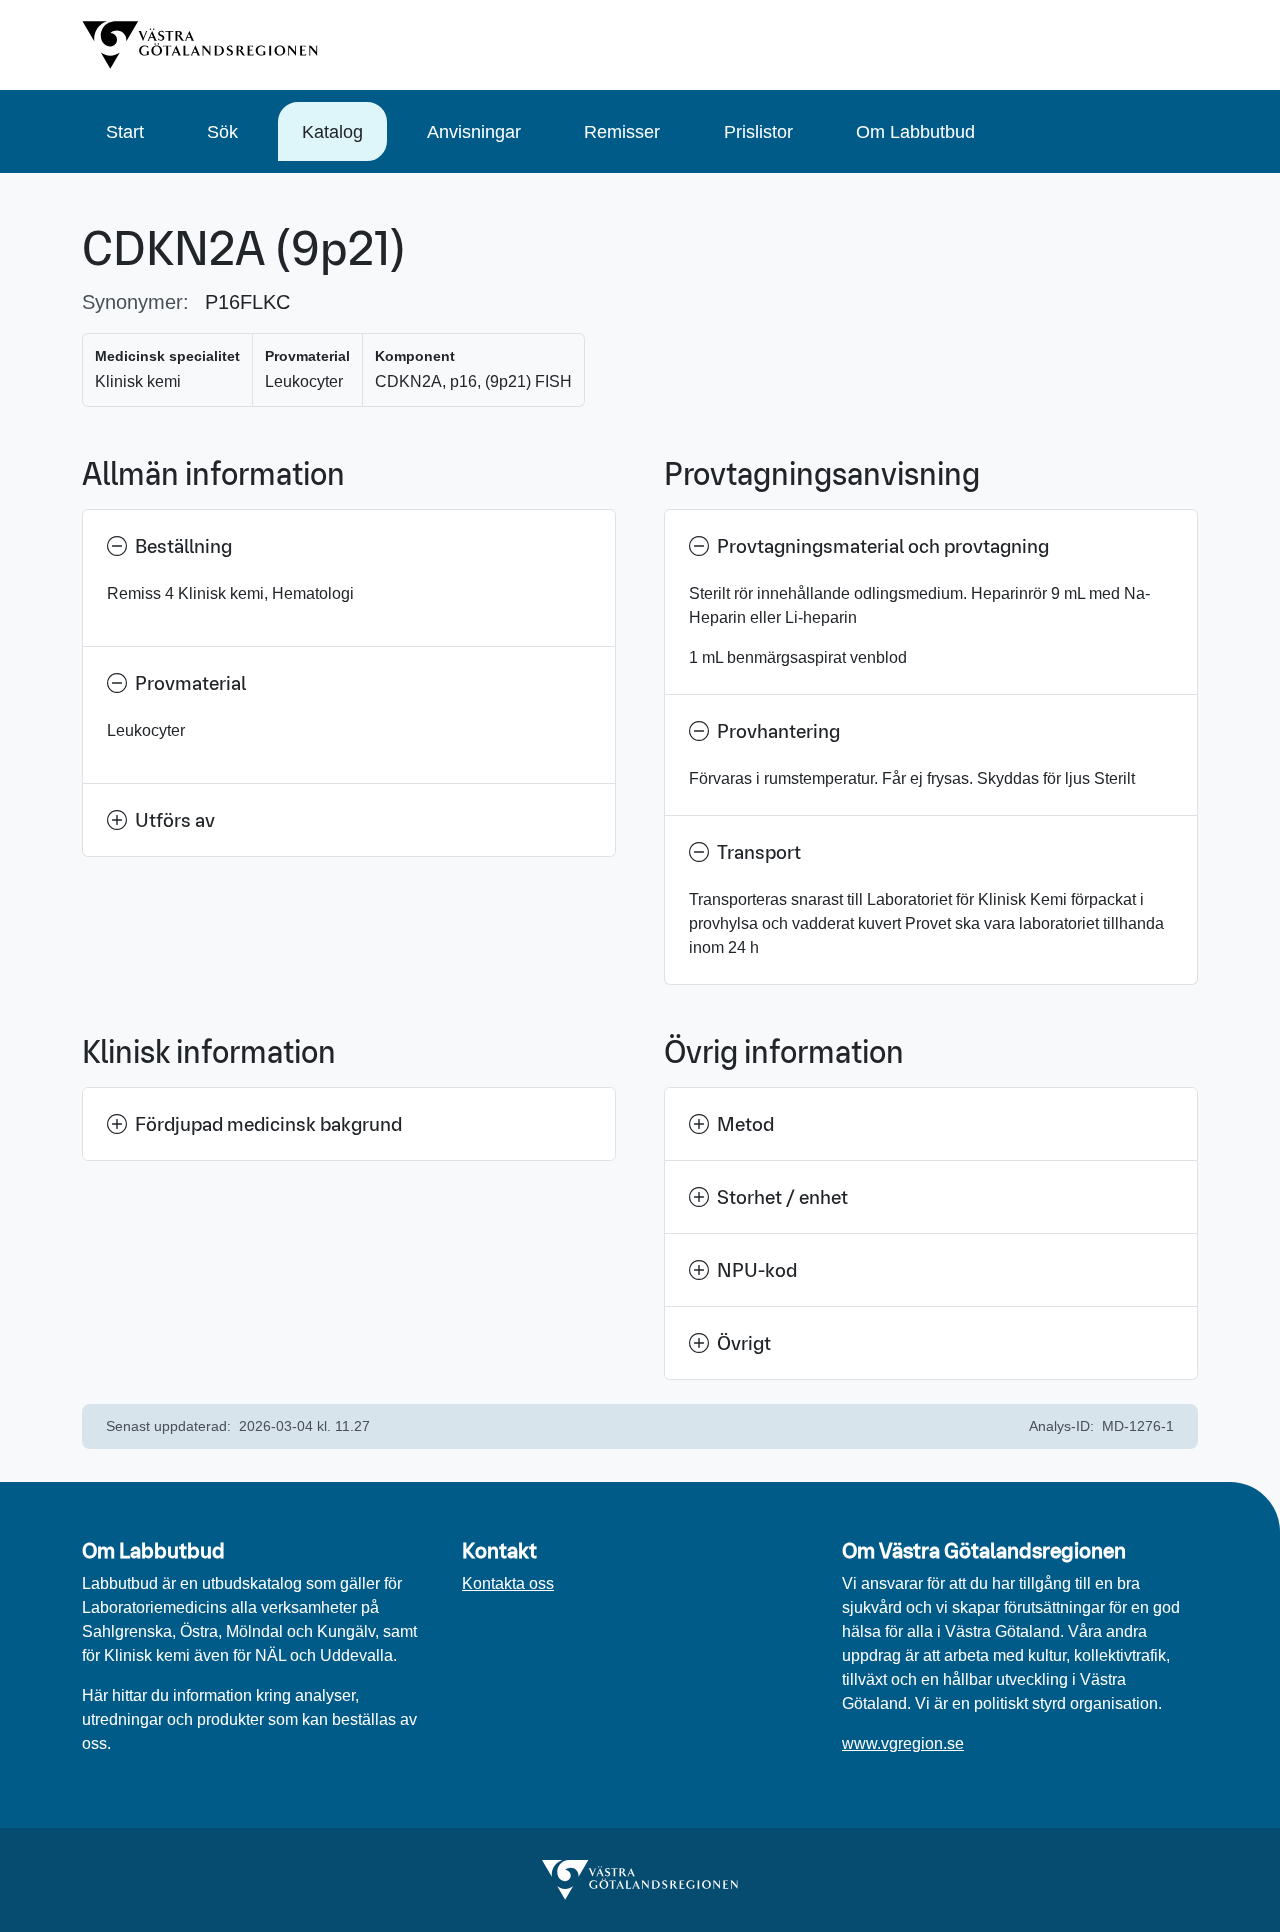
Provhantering (778, 731)
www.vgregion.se (903, 1743)
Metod (745, 1124)
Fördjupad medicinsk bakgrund (268, 1124)
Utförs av (175, 820)
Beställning (183, 546)
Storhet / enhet (782, 1197)
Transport (759, 852)
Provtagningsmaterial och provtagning (883, 546)
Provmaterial (190, 683)
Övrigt (744, 1343)
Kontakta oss (508, 1583)
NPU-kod (757, 1270)
